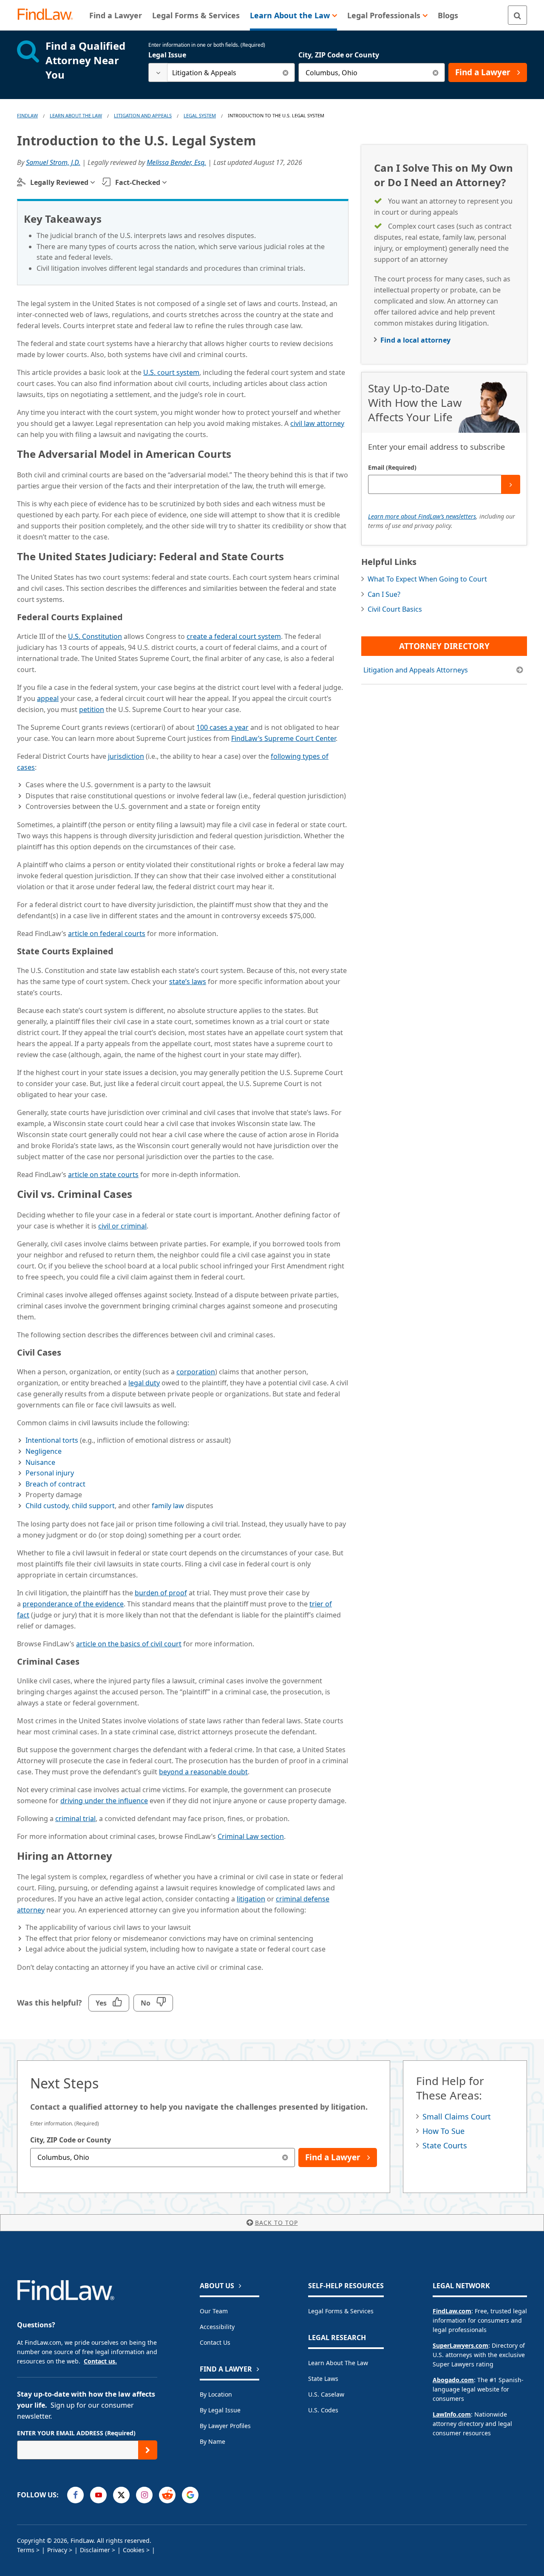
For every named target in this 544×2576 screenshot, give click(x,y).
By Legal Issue (220, 2410)
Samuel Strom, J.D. (53, 162)
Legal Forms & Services (341, 2311)
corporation (196, 1372)
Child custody (47, 1506)
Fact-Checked (138, 182)
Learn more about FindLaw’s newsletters (422, 516)
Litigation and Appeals (143, 115)
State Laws (323, 2379)
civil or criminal (122, 1226)
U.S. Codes (323, 2410)
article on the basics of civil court (129, 1644)
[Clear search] (285, 72)
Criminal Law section (251, 1836)
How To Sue (443, 2131)
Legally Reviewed (59, 182)
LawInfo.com (452, 2414)
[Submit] (511, 484)
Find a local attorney (415, 340)
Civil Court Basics (395, 609)
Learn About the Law (338, 2363)
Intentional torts (52, 1440)
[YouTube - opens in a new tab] (98, 2495)
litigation (251, 1899)
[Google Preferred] (190, 2495)
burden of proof (161, 1593)
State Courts (445, 2145)
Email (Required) (392, 467)
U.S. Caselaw (326, 2394)
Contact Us (215, 2342)
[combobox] (222, 72)
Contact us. (100, 2361)
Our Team (214, 2311)
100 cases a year (222, 727)
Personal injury (50, 1473)
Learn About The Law (76, 115)
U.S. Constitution (95, 636)
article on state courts (103, 1175)
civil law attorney (317, 423)
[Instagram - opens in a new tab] (144, 2495)
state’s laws (188, 982)
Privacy (57, 2550)
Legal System (200, 115)
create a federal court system (234, 636)
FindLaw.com (452, 2311)
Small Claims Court (457, 2116)
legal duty (144, 1383)
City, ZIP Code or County (339, 55)
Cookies (134, 2550)
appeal (48, 698)
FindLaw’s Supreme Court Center (283, 738)
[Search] (517, 15)
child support (93, 1506)
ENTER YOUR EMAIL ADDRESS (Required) (76, 2433)
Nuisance (40, 1462)
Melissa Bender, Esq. (176, 162)
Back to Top (276, 2223)
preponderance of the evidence (73, 1604)
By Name (212, 2441)
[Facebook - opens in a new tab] (75, 2495)
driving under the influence (104, 1801)
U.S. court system (171, 372)
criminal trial (75, 1819)
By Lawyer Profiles (225, 2426)
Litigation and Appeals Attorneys (416, 670)
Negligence (44, 1451)
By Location (216, 2394)
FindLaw (27, 115)
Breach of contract (55, 1484)
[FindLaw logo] (49, 15)
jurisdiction (126, 756)
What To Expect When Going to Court (427, 579)
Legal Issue (167, 55)
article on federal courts (107, 933)
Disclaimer (95, 2550)
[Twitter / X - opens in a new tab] (121, 2495)
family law (168, 1506)
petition (92, 709)
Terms (26, 2550)
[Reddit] (167, 2495)
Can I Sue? (384, 594)
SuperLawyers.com (460, 2345)
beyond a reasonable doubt (203, 1772)
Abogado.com (453, 2380)
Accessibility (217, 2327)
